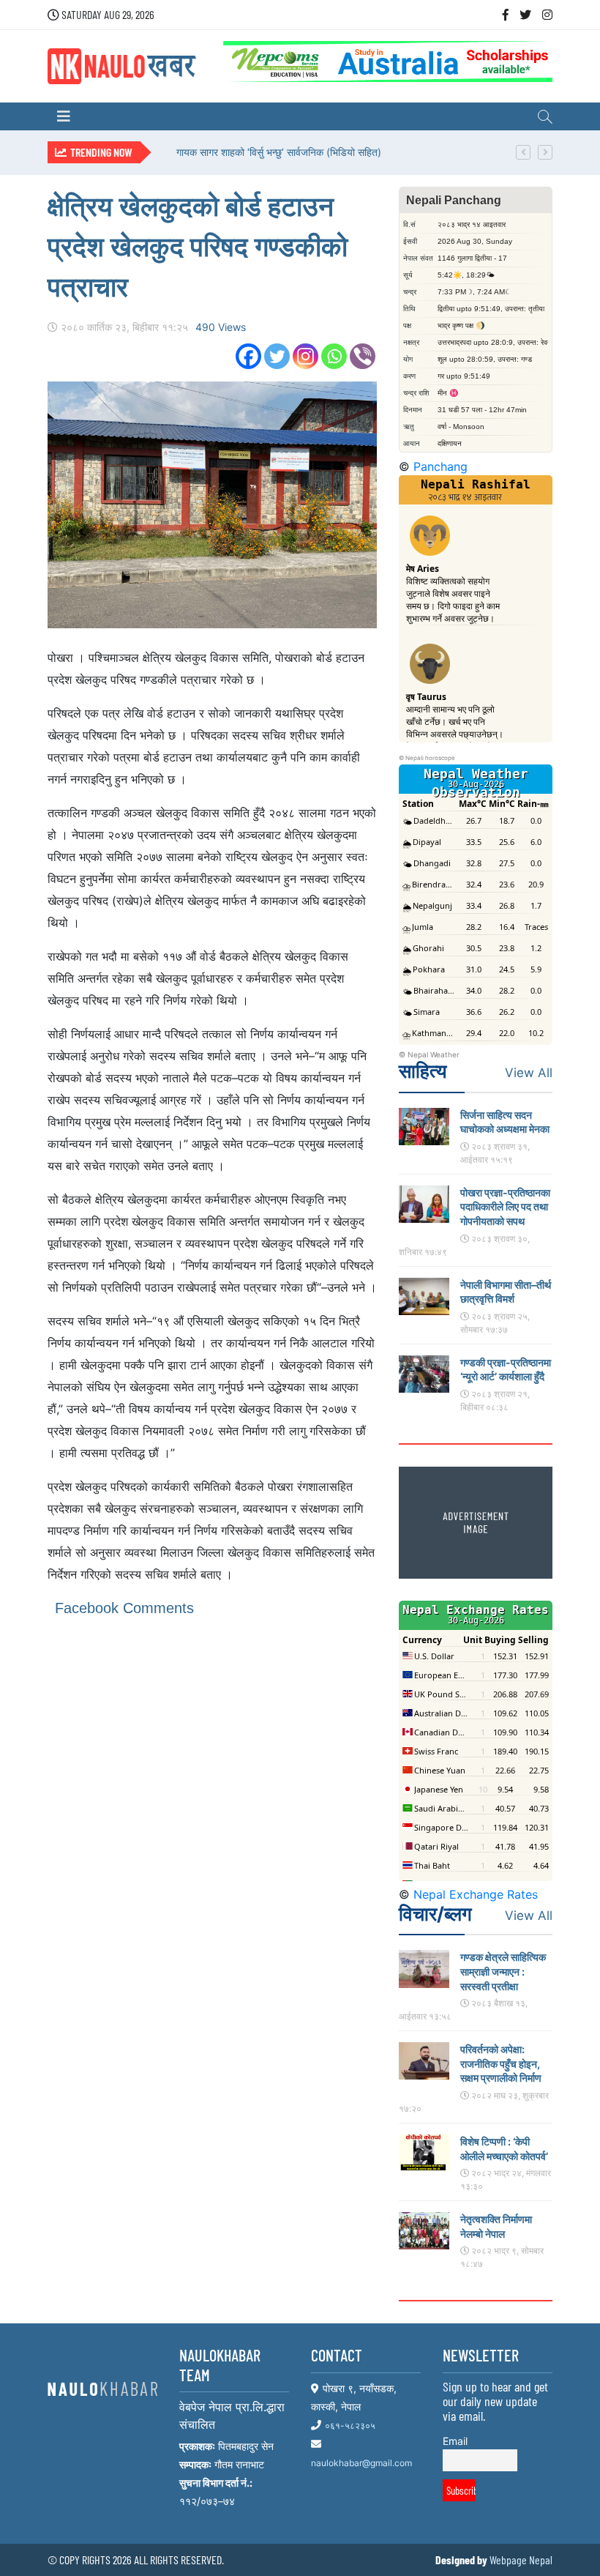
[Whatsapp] (334, 356)
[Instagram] (305, 356)
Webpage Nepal (521, 2560)
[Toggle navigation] (64, 116)
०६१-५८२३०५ (350, 2426)
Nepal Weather (434, 1054)
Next (545, 152)
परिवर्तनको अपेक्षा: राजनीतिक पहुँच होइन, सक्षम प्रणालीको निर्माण (501, 2063)
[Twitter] (277, 356)
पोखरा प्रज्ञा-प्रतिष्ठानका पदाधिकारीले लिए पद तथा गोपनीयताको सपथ (505, 1207)
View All (529, 1073)
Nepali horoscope (430, 758)
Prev (523, 152)
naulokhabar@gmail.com (361, 2463)
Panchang (440, 466)
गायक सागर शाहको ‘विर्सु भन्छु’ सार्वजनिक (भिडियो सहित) (279, 152)
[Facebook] (248, 356)
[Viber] (363, 356)
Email (455, 2441)
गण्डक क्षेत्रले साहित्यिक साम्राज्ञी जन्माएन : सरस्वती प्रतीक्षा (503, 1971)
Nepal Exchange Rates (476, 1894)
